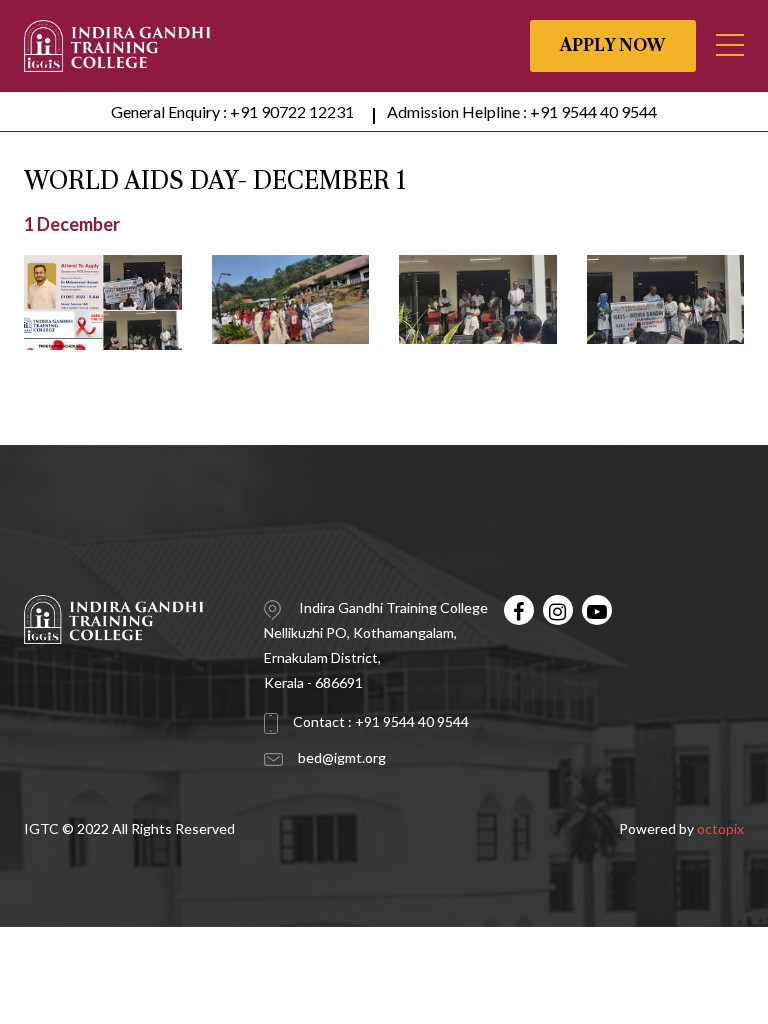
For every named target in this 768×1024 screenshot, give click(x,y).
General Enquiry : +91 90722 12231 (232, 111)
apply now (613, 46)
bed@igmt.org (342, 757)
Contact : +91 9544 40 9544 (381, 721)
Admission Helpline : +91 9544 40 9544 (522, 111)
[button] (730, 45)
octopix (720, 828)
